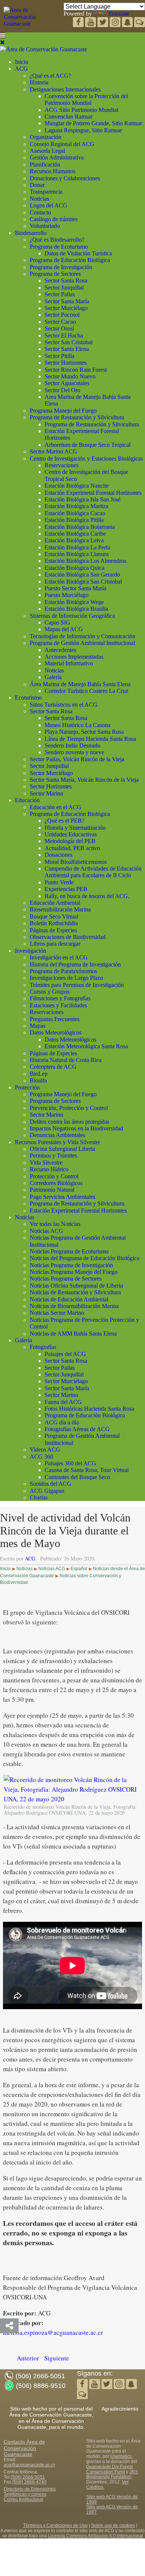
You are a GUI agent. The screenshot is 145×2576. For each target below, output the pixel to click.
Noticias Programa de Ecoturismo (69, 1251)
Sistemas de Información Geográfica (72, 616)
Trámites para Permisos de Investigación (77, 985)
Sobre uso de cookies (113, 2525)
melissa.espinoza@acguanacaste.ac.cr (53, 2332)
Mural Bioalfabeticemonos (76, 862)
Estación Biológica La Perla (77, 547)
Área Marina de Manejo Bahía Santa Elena (80, 684)
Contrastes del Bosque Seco (77, 1477)
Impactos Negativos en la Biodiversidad (76, 1128)
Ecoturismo (28, 698)
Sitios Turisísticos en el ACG (64, 705)
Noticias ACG (46, 1231)
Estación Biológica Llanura (77, 554)
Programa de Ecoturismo (59, 247)
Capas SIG (57, 622)
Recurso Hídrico (49, 1169)
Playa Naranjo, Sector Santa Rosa (84, 732)
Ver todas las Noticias (55, 1224)
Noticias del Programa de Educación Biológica (85, 1258)
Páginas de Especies (53, 930)
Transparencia (46, 192)
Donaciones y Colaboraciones (65, 178)
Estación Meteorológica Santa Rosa (86, 1046)
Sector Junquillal (64, 288)
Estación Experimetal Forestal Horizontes (93, 493)
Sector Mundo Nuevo (70, 376)
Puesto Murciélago (67, 595)
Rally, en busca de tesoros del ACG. (87, 896)
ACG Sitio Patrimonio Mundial (81, 110)
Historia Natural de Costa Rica (66, 1060)
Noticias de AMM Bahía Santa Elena (73, 1334)
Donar (37, 185)
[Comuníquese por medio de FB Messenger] (140, 23)
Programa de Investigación (61, 267)
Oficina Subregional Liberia (62, 1149)
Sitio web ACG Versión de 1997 (112, 2509)
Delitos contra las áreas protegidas (70, 1122)
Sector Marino (46, 793)
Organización (46, 137)
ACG (21, 69)
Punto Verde (59, 882)
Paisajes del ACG (65, 1354)
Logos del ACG (49, 205)
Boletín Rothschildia (54, 923)
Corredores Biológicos (56, 1183)
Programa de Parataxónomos (63, 971)
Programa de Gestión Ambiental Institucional (82, 643)
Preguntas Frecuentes (55, 1019)
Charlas (39, 1497)
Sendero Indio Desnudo (72, 745)
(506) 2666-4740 (29, 2482)
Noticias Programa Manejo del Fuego (74, 1272)
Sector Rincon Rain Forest (76, 370)
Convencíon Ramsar (69, 117)
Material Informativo (69, 663)
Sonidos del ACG (51, 1484)
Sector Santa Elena (67, 349)
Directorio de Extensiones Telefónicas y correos (30, 2492)
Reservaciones (62, 465)
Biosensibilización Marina (60, 909)
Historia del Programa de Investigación (75, 964)
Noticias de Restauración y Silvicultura (75, 1292)
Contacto (40, 212)
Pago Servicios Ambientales (62, 1197)
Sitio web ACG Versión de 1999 (112, 2499)
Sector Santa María (67, 301)
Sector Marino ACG (54, 451)
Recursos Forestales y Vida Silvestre (57, 1142)
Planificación (45, 164)
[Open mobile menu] (3, 35)
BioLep (39, 1074)
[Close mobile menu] (2, 42)
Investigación (30, 951)
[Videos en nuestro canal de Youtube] (104, 23)
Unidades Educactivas (71, 834)
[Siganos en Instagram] (116, 23)
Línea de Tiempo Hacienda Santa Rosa (90, 739)
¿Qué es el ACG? (50, 76)
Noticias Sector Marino (57, 1313)
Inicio (22, 62)
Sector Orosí (59, 328)
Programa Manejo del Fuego (63, 411)
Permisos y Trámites (53, 1155)
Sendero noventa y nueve (74, 752)
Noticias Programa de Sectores (66, 1279)
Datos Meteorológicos (56, 1032)
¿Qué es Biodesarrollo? (57, 240)
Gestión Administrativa (57, 157)
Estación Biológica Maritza (76, 506)
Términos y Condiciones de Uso (55, 2525)
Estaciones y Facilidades (58, 1005)
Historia (39, 82)
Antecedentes (60, 650)
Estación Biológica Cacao (75, 513)
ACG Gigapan (47, 1491)
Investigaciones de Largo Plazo (66, 978)
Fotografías (43, 1347)
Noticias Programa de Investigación (71, 1265)
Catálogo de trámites (54, 219)
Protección (27, 1087)
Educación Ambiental (55, 903)
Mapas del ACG (64, 629)
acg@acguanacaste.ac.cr (29, 2465)
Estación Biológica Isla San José (83, 499)
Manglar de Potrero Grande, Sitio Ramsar (93, 123)
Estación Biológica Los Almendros (86, 561)
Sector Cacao (60, 322)
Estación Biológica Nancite (77, 486)
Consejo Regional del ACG (62, 144)
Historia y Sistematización (75, 828)
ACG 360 (41, 1457)
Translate (119, 14)
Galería (53, 677)
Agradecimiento (120, 2409)
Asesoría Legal (47, 151)
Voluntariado (45, 226)
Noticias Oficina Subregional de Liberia (76, 1286)
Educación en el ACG (56, 807)
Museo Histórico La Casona (78, 725)
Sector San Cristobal (69, 342)
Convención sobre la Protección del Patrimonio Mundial (86, 99)
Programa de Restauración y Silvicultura (77, 417)
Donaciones (59, 855)
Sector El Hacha (64, 335)
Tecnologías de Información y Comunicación (83, 636)
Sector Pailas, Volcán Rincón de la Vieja (77, 759)
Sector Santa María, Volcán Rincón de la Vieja (84, 780)
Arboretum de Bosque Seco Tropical (88, 445)
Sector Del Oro (62, 390)
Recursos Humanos (53, 171)
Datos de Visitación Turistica (78, 253)
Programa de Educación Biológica (70, 260)
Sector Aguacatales (67, 383)
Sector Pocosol (62, 315)
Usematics (121, 2456)
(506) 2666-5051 (28, 2477)
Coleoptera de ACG (53, 1067)
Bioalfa (38, 1080)
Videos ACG (45, 1450)
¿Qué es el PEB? (65, 821)
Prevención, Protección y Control (69, 1108)
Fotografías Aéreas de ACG (77, 1429)
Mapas (38, 1026)
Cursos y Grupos (50, 992)
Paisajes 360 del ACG (70, 1463)
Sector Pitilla (59, 356)
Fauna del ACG (63, 1402)
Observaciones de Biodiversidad (68, 937)
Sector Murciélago (66, 308)
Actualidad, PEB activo (72, 848)
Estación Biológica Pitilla (74, 520)
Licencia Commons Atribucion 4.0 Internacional (96, 2536)
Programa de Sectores (55, 274)
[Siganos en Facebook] (79, 23)
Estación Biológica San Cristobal (83, 582)
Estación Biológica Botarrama (80, 527)
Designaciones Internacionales (65, 89)
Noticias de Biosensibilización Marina (74, 1306)
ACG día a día (62, 1422)
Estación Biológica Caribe (75, 534)
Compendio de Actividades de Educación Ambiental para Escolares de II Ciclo (93, 872)
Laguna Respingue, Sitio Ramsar (83, 130)
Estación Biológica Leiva (74, 540)
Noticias (39, 199)
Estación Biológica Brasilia (76, 609)
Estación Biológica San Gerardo (82, 574)
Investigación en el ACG (59, 957)
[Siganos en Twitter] (91, 23)
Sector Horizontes (66, 363)
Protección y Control (54, 1176)
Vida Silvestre (46, 1163)
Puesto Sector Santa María (75, 588)
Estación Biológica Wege (74, 602)
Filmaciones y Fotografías (60, 998)
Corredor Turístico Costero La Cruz (86, 691)
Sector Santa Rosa (66, 280)
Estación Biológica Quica (75, 568)
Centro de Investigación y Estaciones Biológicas (86, 459)
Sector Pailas (60, 294)
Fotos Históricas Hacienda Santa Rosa (89, 1409)
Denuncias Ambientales (57, 1135)
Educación (27, 800)
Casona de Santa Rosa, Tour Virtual (87, 1470)
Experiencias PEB (66, 889)
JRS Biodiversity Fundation (112, 2475)
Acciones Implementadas (74, 657)
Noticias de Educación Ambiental (69, 1299)
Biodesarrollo (31, 233)
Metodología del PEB (70, 841)
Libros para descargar (55, 944)
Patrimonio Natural (52, 1190)
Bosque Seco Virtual (54, 916)
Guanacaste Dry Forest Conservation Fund (109, 2469)
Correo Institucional (23, 2499)
